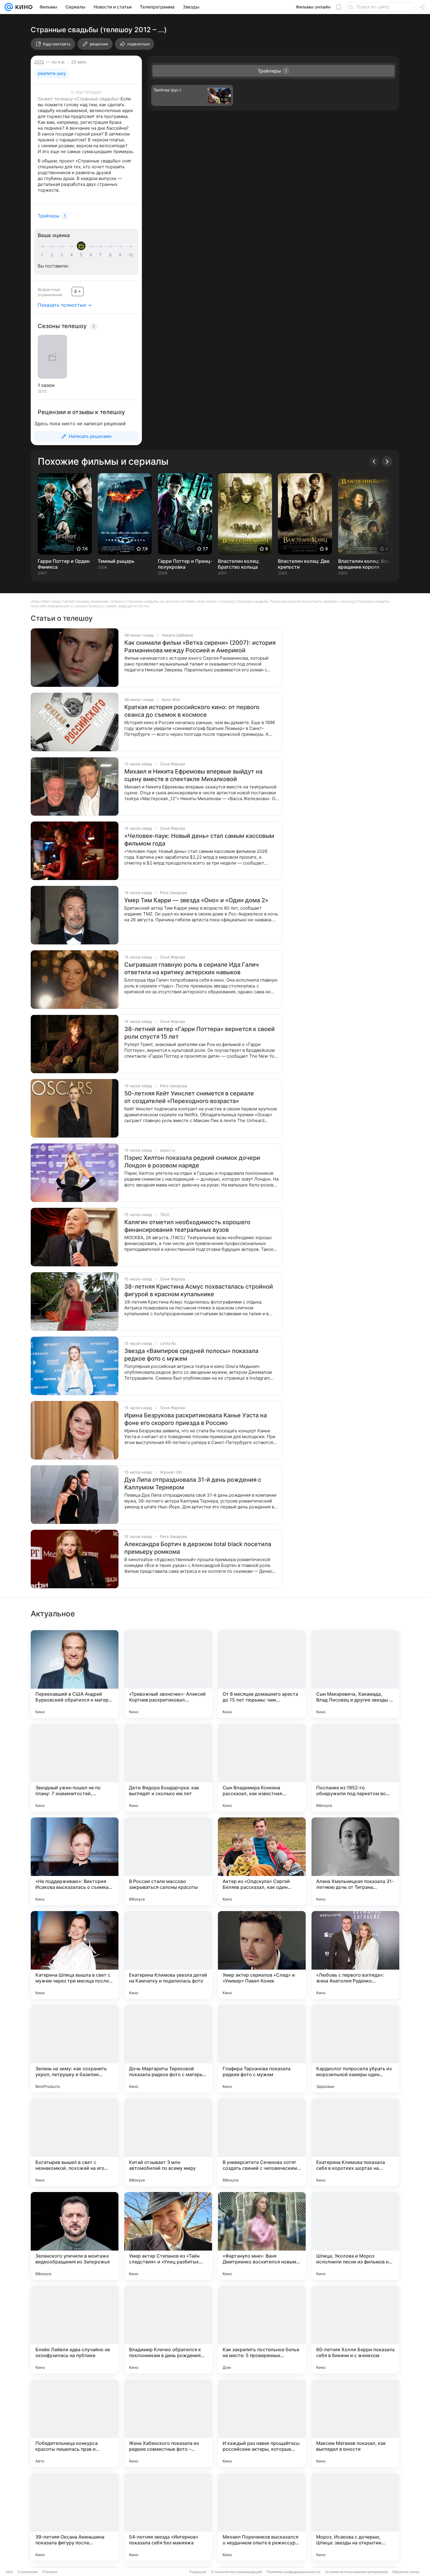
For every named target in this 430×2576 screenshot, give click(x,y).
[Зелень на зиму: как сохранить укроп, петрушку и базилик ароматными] (75, 2049)
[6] (92, 255)
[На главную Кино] (23, 7)
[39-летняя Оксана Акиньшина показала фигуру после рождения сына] (75, 2517)
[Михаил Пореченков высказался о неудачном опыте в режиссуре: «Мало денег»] (262, 2517)
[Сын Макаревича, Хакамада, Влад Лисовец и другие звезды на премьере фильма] (355, 1674)
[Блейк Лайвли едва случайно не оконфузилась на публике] (75, 2330)
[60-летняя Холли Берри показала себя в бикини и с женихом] (355, 2330)
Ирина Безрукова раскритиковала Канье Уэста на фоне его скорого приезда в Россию (196, 1419)
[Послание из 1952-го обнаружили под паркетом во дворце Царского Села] (355, 1768)
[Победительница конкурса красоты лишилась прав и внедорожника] (75, 2423)
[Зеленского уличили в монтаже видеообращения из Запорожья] (75, 2236)
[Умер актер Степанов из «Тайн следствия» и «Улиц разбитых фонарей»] (168, 2236)
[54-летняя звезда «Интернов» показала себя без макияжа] (168, 2517)
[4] (73, 255)
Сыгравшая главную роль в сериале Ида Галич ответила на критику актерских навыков (192, 968)
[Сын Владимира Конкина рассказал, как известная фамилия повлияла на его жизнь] (262, 1768)
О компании (28, 2572)
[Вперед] (387, 462)
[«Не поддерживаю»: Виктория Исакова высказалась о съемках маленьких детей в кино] (75, 1861)
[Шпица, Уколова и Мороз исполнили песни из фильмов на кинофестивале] (355, 2236)
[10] (131, 255)
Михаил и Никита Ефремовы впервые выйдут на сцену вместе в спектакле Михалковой (193, 775)
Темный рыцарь (116, 561)
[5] (82, 255)
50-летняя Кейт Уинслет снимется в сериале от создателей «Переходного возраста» (189, 1097)
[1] (43, 255)
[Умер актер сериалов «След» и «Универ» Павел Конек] (262, 1955)
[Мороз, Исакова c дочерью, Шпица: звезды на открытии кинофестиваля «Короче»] (355, 2517)
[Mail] (9, 7)
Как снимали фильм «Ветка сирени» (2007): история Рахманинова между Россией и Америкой (200, 646)
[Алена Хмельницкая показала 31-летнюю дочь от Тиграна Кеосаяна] (355, 1861)
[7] (102, 255)
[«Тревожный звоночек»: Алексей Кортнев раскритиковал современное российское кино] (168, 1674)
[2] (53, 255)
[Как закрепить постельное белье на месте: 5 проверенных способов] (262, 2330)
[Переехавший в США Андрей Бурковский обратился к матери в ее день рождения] (75, 1674)
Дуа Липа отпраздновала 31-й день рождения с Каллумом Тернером (193, 1483)
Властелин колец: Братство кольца (239, 564)
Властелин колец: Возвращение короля (364, 564)
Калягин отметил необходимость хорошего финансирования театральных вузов (187, 1226)
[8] (111, 255)
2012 (39, 62)
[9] (121, 255)
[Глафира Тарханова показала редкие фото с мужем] (262, 2049)
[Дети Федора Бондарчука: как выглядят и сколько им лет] (168, 1768)
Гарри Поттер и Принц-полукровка (185, 564)
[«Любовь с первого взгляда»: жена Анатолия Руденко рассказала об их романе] (355, 1955)
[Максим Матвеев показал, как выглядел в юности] (355, 2423)
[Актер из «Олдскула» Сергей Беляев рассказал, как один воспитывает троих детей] (262, 1861)
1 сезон (46, 385)
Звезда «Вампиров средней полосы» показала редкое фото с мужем (191, 1355)
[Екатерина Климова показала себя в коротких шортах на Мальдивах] (355, 2142)
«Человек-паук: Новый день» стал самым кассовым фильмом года (199, 840)
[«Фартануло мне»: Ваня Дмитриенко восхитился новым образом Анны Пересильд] (262, 2236)
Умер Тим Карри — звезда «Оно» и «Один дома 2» (196, 900)
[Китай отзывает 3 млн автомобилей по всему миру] (168, 2142)
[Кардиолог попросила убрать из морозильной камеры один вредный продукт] (355, 2049)
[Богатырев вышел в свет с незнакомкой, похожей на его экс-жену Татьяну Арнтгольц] (75, 2142)
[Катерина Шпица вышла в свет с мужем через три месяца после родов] (75, 1955)
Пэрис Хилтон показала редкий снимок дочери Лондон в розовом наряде (192, 1162)
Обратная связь (406, 2572)
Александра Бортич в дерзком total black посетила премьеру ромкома (198, 1548)
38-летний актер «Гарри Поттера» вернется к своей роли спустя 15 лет (199, 1033)
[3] (63, 255)
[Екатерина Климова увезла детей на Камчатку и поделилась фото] (168, 1955)
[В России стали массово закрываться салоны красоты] (168, 1861)
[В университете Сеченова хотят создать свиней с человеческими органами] (262, 2142)
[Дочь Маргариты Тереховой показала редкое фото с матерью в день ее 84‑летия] (168, 2049)
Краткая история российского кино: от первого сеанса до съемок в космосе (192, 711)
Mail (9, 2572)
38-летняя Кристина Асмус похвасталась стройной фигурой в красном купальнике (199, 1290)
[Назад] (374, 462)
